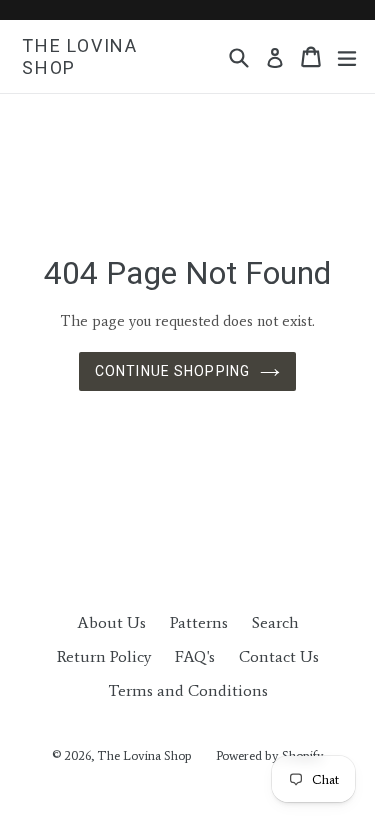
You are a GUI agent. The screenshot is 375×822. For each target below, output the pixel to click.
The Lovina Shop (80, 56)
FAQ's (195, 656)
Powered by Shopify (270, 755)
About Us (111, 622)
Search (275, 622)
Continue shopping (172, 371)
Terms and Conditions (188, 690)
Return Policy (104, 656)
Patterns (199, 622)
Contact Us (279, 656)
